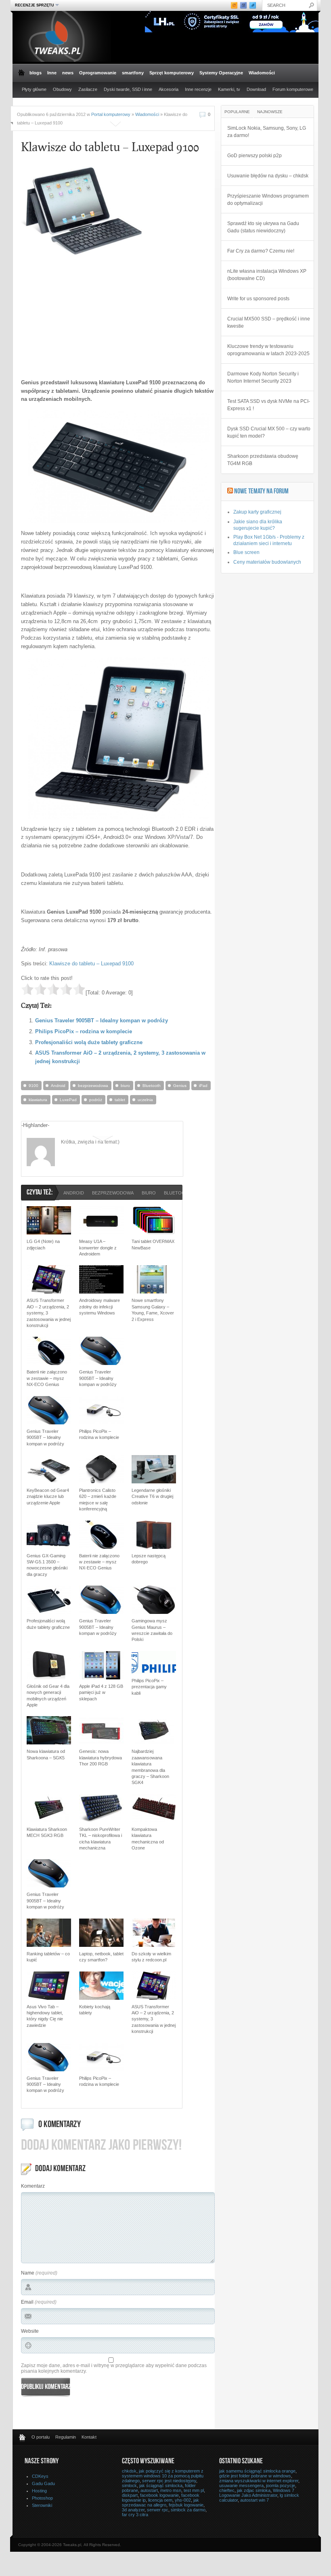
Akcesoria (169, 89)
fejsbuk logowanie (186, 2505)
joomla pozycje (281, 2485)
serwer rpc (158, 2510)
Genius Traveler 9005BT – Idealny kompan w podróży (102, 1021)
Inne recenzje (198, 89)
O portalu (41, 2437)
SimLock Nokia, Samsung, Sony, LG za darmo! (267, 132)
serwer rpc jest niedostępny (169, 2481)
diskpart (130, 2495)
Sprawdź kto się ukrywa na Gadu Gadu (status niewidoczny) (263, 227)
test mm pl (194, 2490)
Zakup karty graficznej (257, 512)
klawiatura (38, 1100)
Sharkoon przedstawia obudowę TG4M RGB (263, 460)
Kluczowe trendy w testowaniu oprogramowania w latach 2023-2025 (268, 350)
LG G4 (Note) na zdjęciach (43, 1244)
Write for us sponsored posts (258, 299)
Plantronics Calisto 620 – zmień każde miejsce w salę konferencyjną (98, 1500)
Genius (180, 1086)
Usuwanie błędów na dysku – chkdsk (268, 176)
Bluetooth (152, 1086)
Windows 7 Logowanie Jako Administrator (257, 2493)
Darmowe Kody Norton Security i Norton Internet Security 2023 (263, 377)
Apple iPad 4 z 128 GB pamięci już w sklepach (101, 1692)
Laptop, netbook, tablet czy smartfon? (101, 1957)
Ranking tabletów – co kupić (48, 1957)
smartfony (133, 73)
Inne (52, 73)
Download (256, 89)
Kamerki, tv (229, 89)
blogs (36, 73)
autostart (149, 2490)
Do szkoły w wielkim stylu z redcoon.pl (151, 1957)
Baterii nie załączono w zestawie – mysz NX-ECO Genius (47, 1378)
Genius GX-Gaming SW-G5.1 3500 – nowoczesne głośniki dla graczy (47, 1565)
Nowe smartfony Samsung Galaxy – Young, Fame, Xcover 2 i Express (153, 1310)
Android (58, 1086)
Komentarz (33, 2186)
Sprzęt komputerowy (172, 73)
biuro (125, 1086)
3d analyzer (133, 2510)
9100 (34, 1086)
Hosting (39, 2491)
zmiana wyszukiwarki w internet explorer (259, 2481)
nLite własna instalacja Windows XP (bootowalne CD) (267, 275)
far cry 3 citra (135, 2515)
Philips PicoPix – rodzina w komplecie (84, 1031)
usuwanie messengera (241, 2485)
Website (30, 2331)
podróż (96, 1100)
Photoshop (42, 2498)
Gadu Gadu (43, 2483)
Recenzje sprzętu (34, 5)
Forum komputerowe (293, 89)
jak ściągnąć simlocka (161, 2485)
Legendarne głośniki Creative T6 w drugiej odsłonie (152, 1497)
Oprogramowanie (98, 73)
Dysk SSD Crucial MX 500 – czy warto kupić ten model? (269, 432)
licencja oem (160, 2500)
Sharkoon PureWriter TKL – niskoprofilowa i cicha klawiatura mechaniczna (101, 1839)
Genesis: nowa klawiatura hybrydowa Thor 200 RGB (101, 1758)
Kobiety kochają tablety (95, 2010)
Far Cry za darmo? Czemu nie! (261, 251)
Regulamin (66, 2437)
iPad (203, 1086)
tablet (120, 1100)
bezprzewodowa (93, 1086)
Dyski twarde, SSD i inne (128, 89)
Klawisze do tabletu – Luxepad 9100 (91, 964)
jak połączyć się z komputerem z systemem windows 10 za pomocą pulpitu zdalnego (163, 2476)
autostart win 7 (255, 2500)
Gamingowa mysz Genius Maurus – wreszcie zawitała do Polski (152, 1630)
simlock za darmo (188, 2510)
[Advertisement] (89, 316)
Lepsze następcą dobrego (149, 1559)
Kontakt (89, 2437)
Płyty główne (34, 89)
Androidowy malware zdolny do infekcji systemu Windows (100, 1307)
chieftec (227, 2490)
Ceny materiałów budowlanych (267, 562)
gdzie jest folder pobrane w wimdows (255, 2476)
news (68, 73)
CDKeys (40, 2476)
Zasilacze (88, 89)
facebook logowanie (159, 2495)
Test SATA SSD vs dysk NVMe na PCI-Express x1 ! (269, 405)
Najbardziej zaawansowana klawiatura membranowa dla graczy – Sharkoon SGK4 (150, 1767)
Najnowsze (270, 112)
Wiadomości (262, 73)
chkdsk (129, 2471)
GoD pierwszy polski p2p (255, 156)
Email (27, 2302)
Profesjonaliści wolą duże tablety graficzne (89, 1042)
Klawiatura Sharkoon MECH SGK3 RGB (47, 1832)
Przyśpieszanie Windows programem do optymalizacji (268, 200)
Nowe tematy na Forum (261, 492)
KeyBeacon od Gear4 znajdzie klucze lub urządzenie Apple (48, 1497)
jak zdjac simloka (254, 2490)
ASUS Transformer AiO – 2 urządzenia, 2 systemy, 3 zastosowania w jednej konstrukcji (49, 1313)
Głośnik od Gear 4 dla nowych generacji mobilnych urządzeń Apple (48, 1696)
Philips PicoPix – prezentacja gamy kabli (149, 1687)
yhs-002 (183, 2500)
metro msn (171, 2490)
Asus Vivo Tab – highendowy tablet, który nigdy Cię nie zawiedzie (45, 2016)
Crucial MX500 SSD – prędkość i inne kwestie (269, 322)
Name (28, 2273)
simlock (129, 2485)
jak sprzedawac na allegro (160, 2502)
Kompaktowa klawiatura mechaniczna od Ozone (148, 1839)
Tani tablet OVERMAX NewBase (153, 1244)
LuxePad (68, 1100)
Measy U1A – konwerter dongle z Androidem (98, 1248)
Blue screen (246, 552)
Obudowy (62, 89)
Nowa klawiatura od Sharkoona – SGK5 (46, 1754)
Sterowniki (42, 2505)
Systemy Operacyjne (221, 73)
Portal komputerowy (111, 114)
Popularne (237, 112)
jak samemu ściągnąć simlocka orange (257, 2471)
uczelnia (145, 1100)
